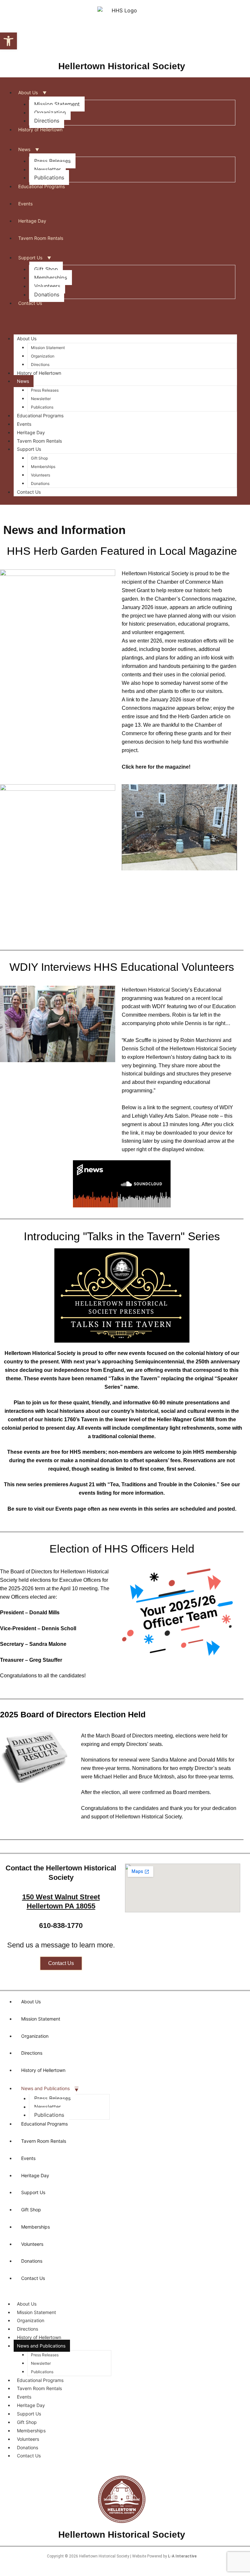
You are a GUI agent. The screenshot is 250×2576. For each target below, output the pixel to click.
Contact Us (30, 303)
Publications (49, 177)
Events (25, 204)
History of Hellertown (40, 130)
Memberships (51, 278)
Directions (47, 121)
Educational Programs (42, 186)
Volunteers (47, 286)
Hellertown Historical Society (122, 66)
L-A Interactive (182, 2556)
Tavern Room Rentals (41, 238)
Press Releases (52, 161)
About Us (28, 92)
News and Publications (45, 2088)
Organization (50, 112)
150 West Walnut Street (61, 1897)
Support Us (30, 258)
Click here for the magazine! (156, 767)
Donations (47, 294)
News (24, 149)
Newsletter (48, 169)
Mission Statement (57, 104)
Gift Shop (46, 269)
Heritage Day (32, 221)
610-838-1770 (61, 1925)
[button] (8, 41)
